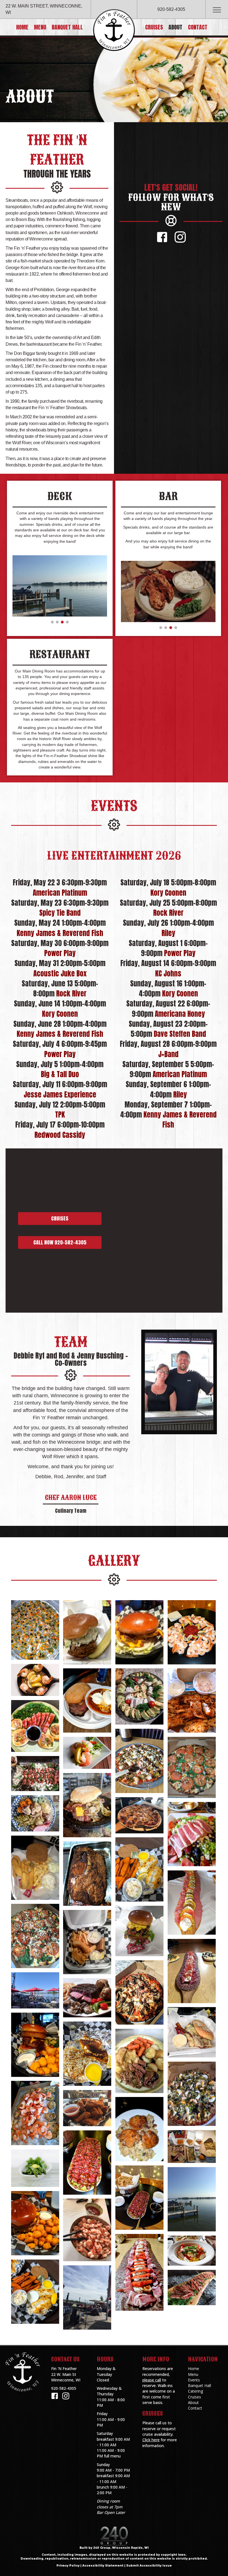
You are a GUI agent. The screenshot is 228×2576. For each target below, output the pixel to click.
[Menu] (217, 10)
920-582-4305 (171, 9)
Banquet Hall (200, 2385)
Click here (151, 2440)
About (193, 2402)
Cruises (194, 2397)
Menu (193, 2374)
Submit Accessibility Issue (149, 2566)
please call (152, 2380)
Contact (195, 2408)
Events (194, 2380)
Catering (195, 2391)
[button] (162, 237)
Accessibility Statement (103, 2566)
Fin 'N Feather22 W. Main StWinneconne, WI (66, 2374)
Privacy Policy (68, 2566)
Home (194, 2369)
